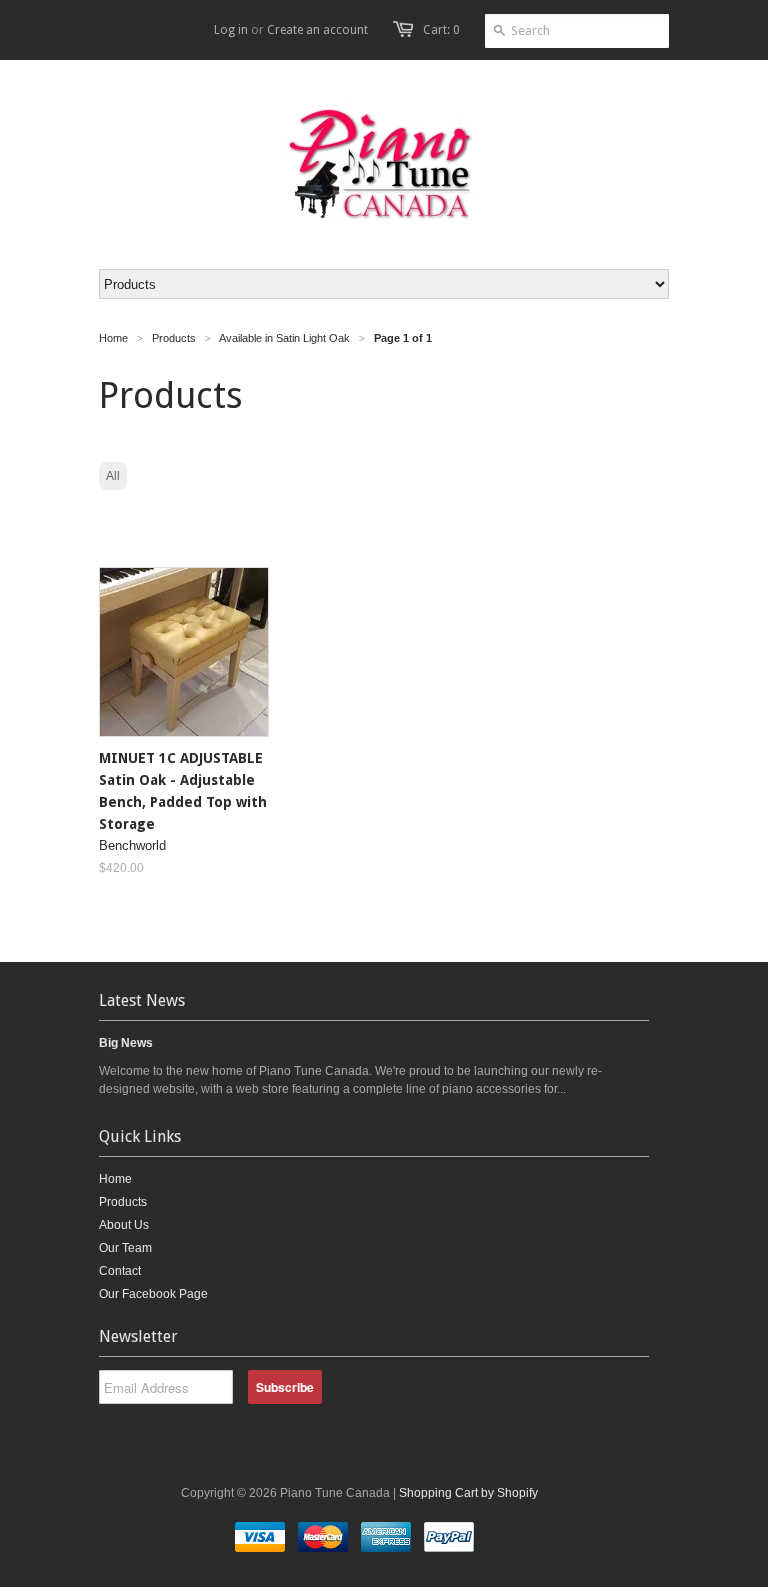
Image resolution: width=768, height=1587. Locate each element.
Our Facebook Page (153, 1294)
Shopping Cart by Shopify (468, 1493)
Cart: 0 (441, 30)
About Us (124, 1225)
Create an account (317, 30)
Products (123, 1202)
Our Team (125, 1248)
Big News (126, 1043)
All (113, 476)
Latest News (142, 1000)
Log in (231, 30)
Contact (120, 1271)
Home (115, 1179)
